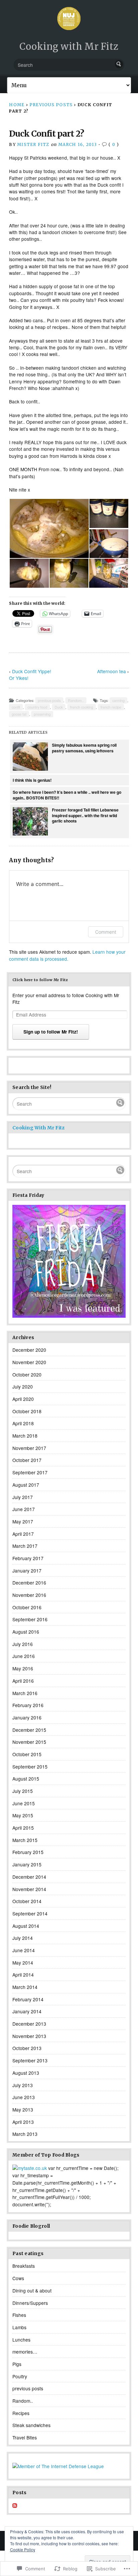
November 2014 (29, 1889)
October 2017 (27, 1460)
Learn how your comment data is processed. (67, 955)
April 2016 (23, 1681)
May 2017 (23, 1521)
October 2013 (27, 2048)
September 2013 (30, 2060)
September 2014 (30, 1913)
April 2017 (23, 1534)
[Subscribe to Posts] (15, 2506)
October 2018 (27, 1411)
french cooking (82, 707)
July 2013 (23, 2085)
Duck (59, 707)
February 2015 (28, 1852)
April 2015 (23, 1828)
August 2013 (26, 2073)
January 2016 (27, 1717)
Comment (106, 932)
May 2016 (23, 1668)
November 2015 (29, 1742)
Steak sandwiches (31, 2425)
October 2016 (27, 1607)
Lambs (19, 2327)
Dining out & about (32, 2290)
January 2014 (27, 2011)
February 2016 (28, 1705)
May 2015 (23, 1815)
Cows (18, 2278)
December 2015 (29, 1730)
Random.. (76, 700)
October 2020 (27, 1374)
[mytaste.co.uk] (30, 2168)
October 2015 (27, 1754)
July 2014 (23, 1938)
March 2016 (25, 1693)
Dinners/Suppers (30, 2303)
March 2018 (25, 1436)
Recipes (21, 2413)
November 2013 (29, 2036)
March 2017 (25, 1546)
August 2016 (26, 1632)
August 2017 (26, 1485)
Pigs (17, 2364)
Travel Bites (25, 2437)
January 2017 (27, 1571)
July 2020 (23, 1387)
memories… (25, 2352)
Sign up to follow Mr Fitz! (51, 1032)
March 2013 (25, 2134)
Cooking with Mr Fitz (69, 46)
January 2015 (27, 1864)
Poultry (20, 2376)
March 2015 (25, 1840)
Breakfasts (24, 2266)
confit (16, 707)
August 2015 (26, 1779)
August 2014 (26, 1926)
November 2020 (29, 1362)
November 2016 (29, 1595)
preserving (42, 714)
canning (118, 700)
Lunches (21, 2340)
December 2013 (29, 2024)
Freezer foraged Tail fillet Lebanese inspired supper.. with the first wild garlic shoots (85, 815)
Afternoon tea (112, 671)
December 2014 (29, 1877)
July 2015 (23, 1791)
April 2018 (23, 1423)
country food (37, 707)
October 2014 (27, 1901)
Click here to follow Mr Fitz (40, 980)
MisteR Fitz (33, 144)
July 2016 (23, 1644)
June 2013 (24, 2097)
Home (17, 105)
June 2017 (24, 1509)
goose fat (19, 714)
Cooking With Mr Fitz (39, 1128)
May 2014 (23, 1963)
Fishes (19, 2315)
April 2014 (23, 1975)
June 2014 (24, 1950)
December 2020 (29, 1350)
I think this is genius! (32, 780)
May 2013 (23, 2109)
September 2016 (30, 1619)
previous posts (51, 105)
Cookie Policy (23, 2549)
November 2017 (29, 1448)
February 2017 (28, 1558)
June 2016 (24, 1656)
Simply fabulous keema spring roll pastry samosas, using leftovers (84, 748)
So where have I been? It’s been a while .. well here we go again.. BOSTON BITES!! (67, 795)
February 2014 (28, 1999)
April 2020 (23, 1399)
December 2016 (29, 1583)
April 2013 (23, 2122)
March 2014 (25, 1987)
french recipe (111, 707)
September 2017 (30, 1472)
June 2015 (24, 1803)
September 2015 (30, 1767)
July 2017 (23, 1497)
